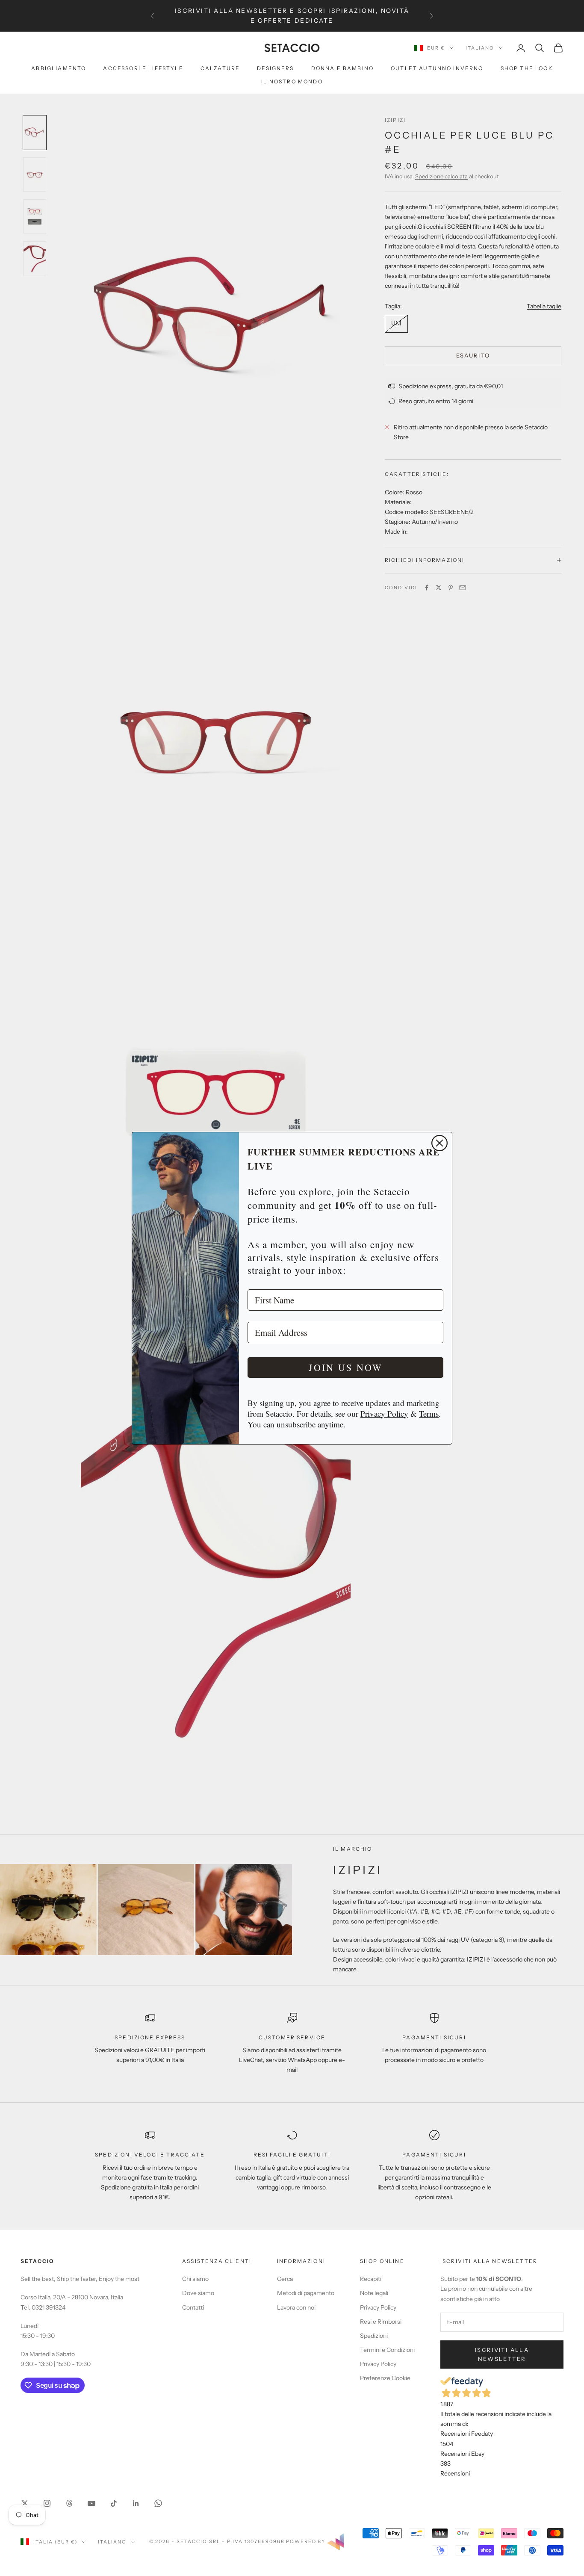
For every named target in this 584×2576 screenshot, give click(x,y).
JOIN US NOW (346, 1367)
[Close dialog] (439, 1143)
